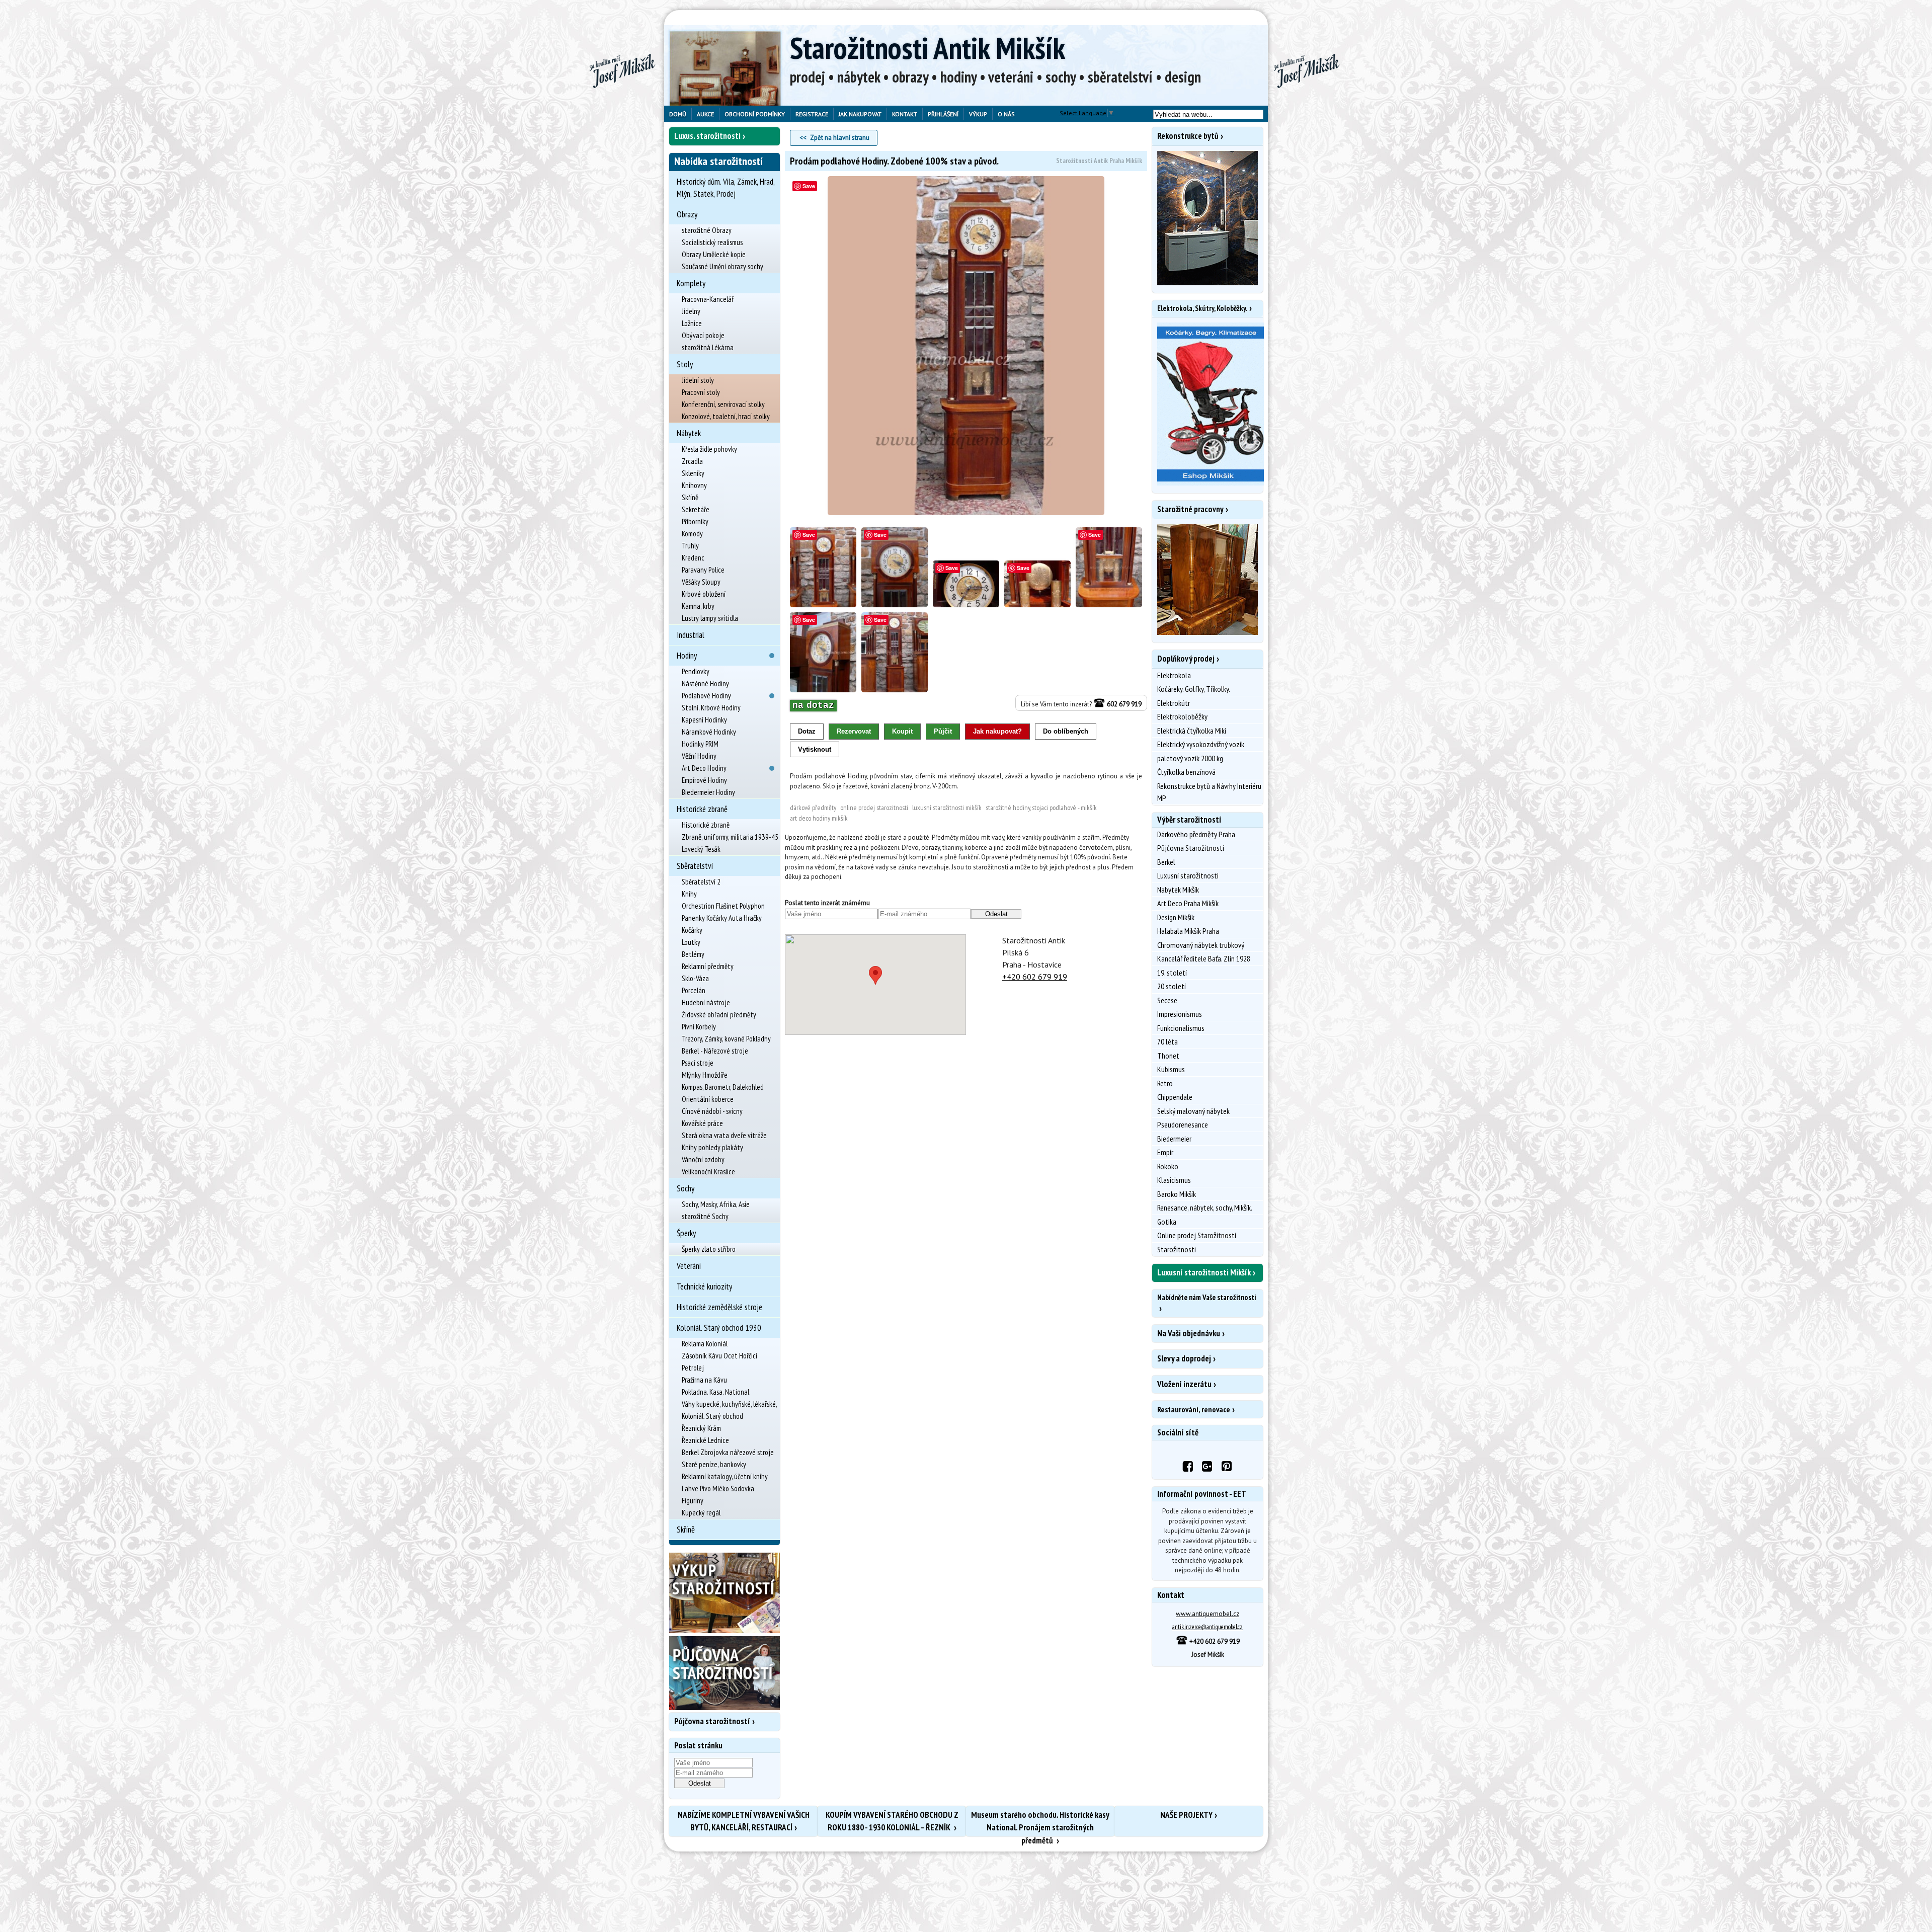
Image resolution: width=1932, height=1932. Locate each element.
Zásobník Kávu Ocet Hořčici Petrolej (719, 1362)
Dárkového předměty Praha (1196, 834)
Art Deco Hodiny (704, 768)
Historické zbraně (702, 809)
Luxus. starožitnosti (707, 136)
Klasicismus (1174, 1180)
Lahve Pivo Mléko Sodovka (718, 1488)
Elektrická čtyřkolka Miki (1192, 731)
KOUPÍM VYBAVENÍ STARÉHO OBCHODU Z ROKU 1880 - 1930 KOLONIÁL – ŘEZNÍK (892, 1821)
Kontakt (905, 114)
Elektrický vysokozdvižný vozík (1201, 744)
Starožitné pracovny (1190, 509)
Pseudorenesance (1183, 1124)
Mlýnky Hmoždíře (705, 1075)
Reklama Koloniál (705, 1344)
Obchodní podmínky (755, 114)
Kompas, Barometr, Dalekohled (723, 1087)
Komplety (691, 283)
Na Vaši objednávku (1189, 1333)
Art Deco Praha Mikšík (1188, 903)
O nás (1006, 114)
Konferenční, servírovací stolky (723, 404)
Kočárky (692, 930)
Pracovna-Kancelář (708, 299)
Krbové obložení (704, 594)
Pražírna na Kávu (704, 1380)
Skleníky (693, 473)
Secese (1167, 1000)
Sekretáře (696, 509)
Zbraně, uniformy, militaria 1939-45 (730, 837)
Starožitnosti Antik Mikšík (928, 48)
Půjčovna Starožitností (1191, 848)
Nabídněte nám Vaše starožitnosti (1206, 1297)
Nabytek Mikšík (1178, 890)
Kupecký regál (701, 1513)
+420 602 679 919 (1035, 977)
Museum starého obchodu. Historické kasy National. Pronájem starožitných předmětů (1040, 1823)
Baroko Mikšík (1177, 1194)
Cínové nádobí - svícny (712, 1111)
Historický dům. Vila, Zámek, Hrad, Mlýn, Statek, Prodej (726, 188)
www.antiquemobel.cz (1207, 1614)
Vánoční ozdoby (703, 1159)
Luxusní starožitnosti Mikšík (947, 808)
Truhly (690, 546)
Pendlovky (696, 671)
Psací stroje (698, 1063)
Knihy (689, 894)
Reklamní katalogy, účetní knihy (725, 1476)
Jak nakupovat (860, 114)
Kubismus (1171, 1069)
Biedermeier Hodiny (708, 792)
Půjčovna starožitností (712, 1721)
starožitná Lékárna (708, 347)
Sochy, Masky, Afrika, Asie (716, 1204)
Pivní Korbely (699, 1027)
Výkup (978, 114)
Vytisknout (815, 749)
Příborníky (695, 521)
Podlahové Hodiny (706, 696)
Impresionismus (1180, 1014)
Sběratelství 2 (701, 882)
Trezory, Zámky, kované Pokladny (726, 1039)
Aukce (705, 114)
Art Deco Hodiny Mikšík (819, 818)
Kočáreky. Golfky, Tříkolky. (1194, 689)
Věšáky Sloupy (701, 582)
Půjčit (943, 731)
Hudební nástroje (706, 1002)
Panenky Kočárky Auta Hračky (722, 918)
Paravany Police (703, 570)
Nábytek (689, 433)
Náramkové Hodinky (709, 732)
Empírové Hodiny (704, 780)
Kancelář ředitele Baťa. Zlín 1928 (1204, 958)
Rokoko (1168, 1166)
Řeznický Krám (701, 1428)
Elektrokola (1174, 675)
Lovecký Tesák (701, 849)
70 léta (1168, 1041)
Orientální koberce (708, 1099)
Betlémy (693, 954)
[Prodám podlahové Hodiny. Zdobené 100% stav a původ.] (966, 346)
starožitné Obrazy (707, 230)
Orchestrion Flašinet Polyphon (723, 906)
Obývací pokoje (703, 335)
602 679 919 (1123, 704)
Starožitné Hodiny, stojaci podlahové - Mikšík (1041, 808)
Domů (678, 114)
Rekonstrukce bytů (1188, 136)
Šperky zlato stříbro (709, 1249)
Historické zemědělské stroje (719, 1307)
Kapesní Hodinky (704, 720)
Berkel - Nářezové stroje (715, 1051)
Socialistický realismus (712, 242)
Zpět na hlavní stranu (840, 138)
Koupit (902, 731)
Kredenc (693, 558)
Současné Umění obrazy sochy (722, 266)
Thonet (1168, 1056)
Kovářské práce (702, 1123)
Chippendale (1175, 1097)
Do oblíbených (1066, 731)
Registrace (812, 114)
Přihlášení (943, 114)
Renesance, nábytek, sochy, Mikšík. (1205, 1207)
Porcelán (694, 990)
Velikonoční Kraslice (708, 1172)
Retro (1165, 1083)
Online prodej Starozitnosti (874, 808)
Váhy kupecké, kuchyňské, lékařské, (730, 1404)
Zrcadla (692, 461)
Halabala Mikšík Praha (1188, 931)
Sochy (686, 1188)
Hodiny (687, 656)
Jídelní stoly (698, 380)
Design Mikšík (1176, 917)
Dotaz (807, 731)
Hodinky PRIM (700, 744)
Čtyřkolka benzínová (1186, 772)
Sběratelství (695, 866)
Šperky (686, 1233)
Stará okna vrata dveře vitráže (724, 1135)
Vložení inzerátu (1184, 1384)
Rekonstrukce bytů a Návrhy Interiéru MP (1209, 792)
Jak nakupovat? (997, 731)
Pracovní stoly (701, 392)
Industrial (691, 635)
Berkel (1166, 862)
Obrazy (687, 214)
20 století (1172, 986)
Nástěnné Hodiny (705, 683)
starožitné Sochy (705, 1216)
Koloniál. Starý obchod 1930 (719, 1328)
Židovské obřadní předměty (719, 1015)
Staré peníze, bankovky (714, 1464)
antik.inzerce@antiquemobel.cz (1207, 1627)
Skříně (690, 497)
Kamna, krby (698, 606)
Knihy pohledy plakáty (712, 1147)
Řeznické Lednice (705, 1440)
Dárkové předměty (813, 808)
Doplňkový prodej (1186, 659)
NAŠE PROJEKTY (1186, 1815)
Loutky (691, 942)
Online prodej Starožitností (1197, 1235)
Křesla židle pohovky (709, 449)
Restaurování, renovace (1194, 1409)
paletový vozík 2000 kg (1190, 758)
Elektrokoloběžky (1182, 716)
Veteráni (689, 1266)
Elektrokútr (1174, 703)
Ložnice (692, 323)
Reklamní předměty (708, 966)
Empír (1165, 1152)
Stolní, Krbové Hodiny (711, 708)
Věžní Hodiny (699, 756)
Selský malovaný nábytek (1193, 1111)
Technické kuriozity (704, 1286)
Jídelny (691, 311)
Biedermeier (1174, 1139)
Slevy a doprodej (1184, 1358)
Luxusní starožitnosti (1188, 875)
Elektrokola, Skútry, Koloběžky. (1202, 308)
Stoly (685, 364)
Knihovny (694, 485)
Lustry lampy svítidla (710, 618)
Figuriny (693, 1501)
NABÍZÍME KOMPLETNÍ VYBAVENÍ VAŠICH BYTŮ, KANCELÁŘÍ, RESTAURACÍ (744, 1821)
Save (809, 186)
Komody (692, 534)
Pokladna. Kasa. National (715, 1392)
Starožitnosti (1177, 1249)
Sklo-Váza (695, 978)
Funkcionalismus (1181, 1028)
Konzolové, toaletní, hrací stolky (726, 416)
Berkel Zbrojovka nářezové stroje (728, 1452)
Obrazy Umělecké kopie (714, 254)
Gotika (1167, 1222)
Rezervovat (854, 731)
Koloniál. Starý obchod (712, 1416)
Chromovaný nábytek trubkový (1201, 945)
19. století (1172, 973)
